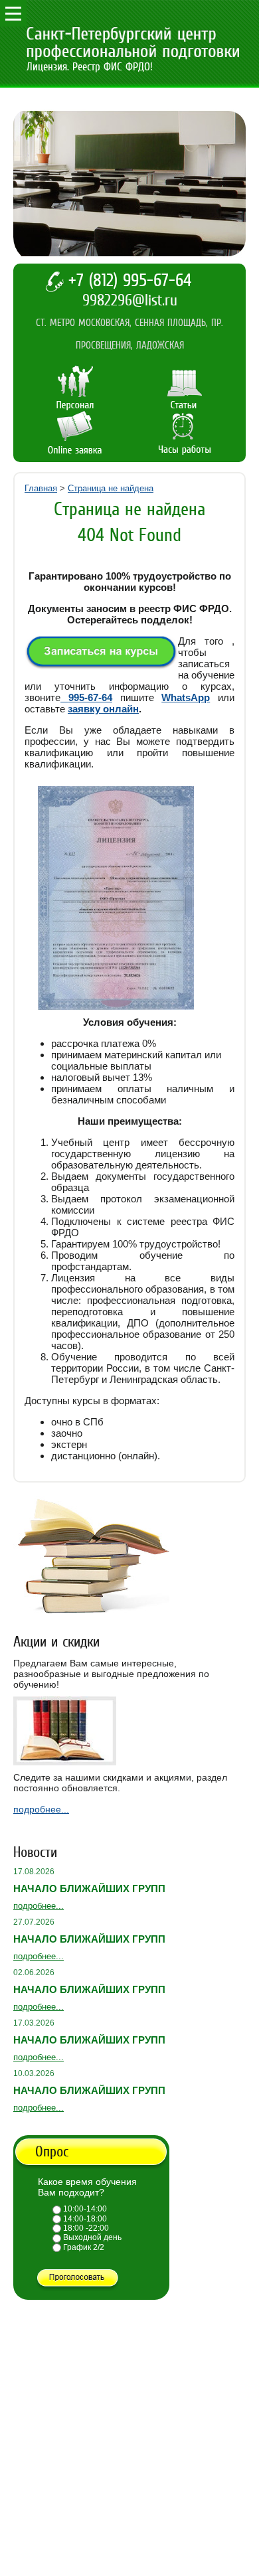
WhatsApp (186, 697)
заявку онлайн (103, 709)
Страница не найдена (111, 488)
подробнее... (41, 1809)
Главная (41, 488)
